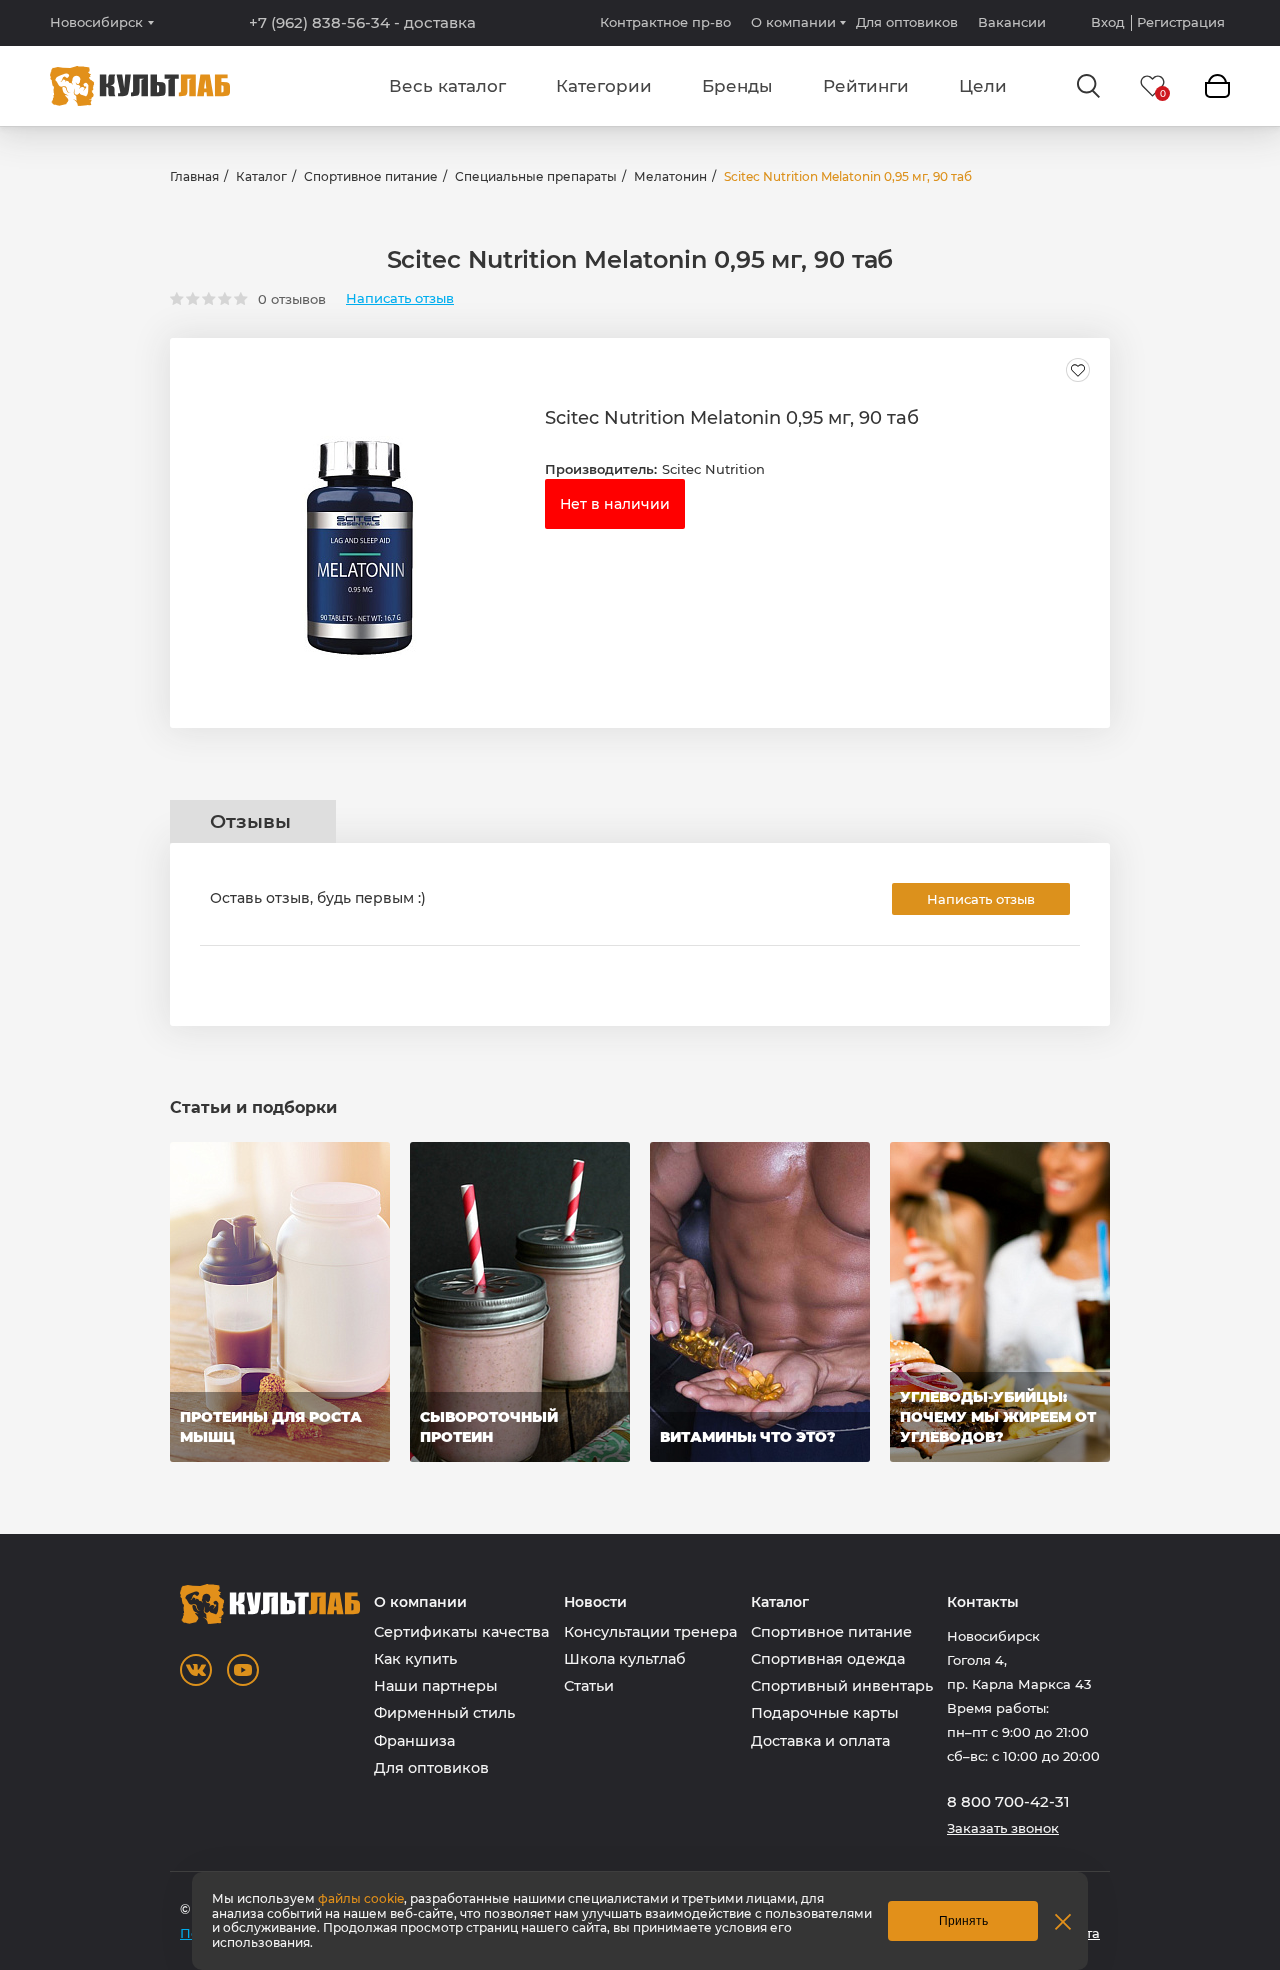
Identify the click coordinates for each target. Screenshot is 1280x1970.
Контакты (983, 1602)
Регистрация (1181, 22)
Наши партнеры (436, 1686)
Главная (194, 176)
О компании (793, 22)
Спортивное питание (371, 176)
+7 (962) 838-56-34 (362, 23)
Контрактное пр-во (665, 22)
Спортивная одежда (828, 1659)
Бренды (737, 86)
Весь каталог (447, 86)
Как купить (415, 1659)
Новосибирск (96, 22)
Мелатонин (670, 176)
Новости (595, 1602)
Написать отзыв (400, 298)
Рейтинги (866, 86)
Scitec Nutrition (713, 469)
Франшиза (414, 1741)
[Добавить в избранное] (1078, 370)
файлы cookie (361, 1898)
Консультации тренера (650, 1632)
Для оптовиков (907, 22)
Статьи (589, 1686)
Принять (963, 1921)
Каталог (261, 176)
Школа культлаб (625, 1659)
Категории (604, 86)
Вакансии (1012, 22)
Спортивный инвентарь (842, 1686)
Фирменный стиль (444, 1713)
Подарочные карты (825, 1713)
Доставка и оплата (820, 1741)
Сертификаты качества (461, 1632)
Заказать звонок (1003, 1828)
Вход (1108, 22)
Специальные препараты (536, 176)
